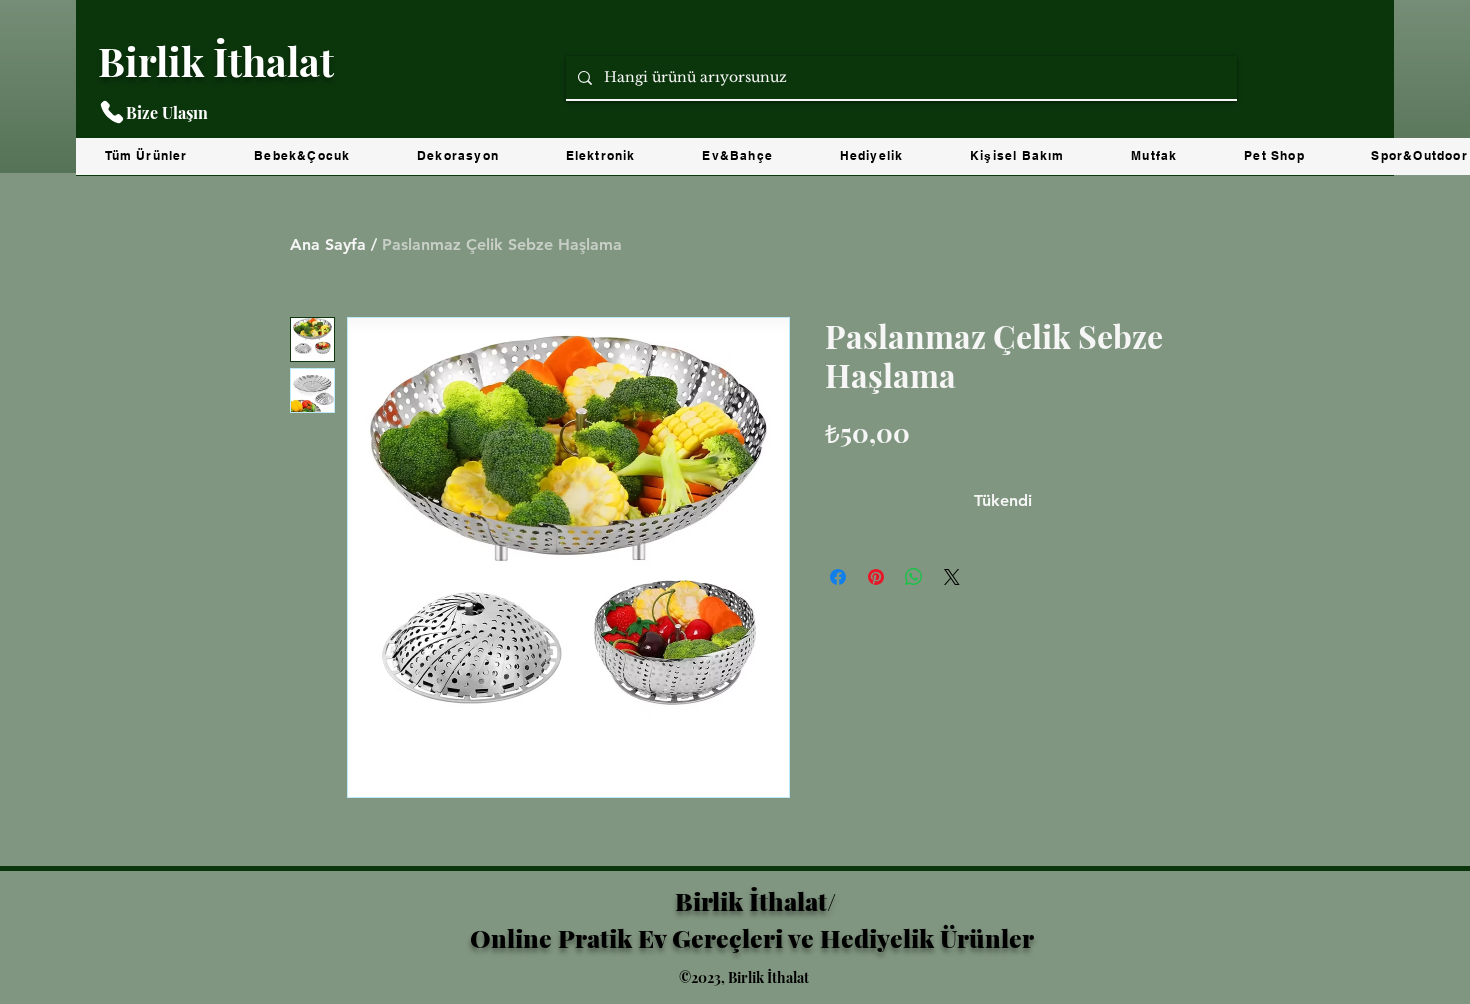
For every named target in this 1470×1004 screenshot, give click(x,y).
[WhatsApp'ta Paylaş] (914, 577)
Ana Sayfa (328, 244)
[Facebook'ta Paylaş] (838, 577)
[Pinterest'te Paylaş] (876, 577)
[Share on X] (952, 577)
